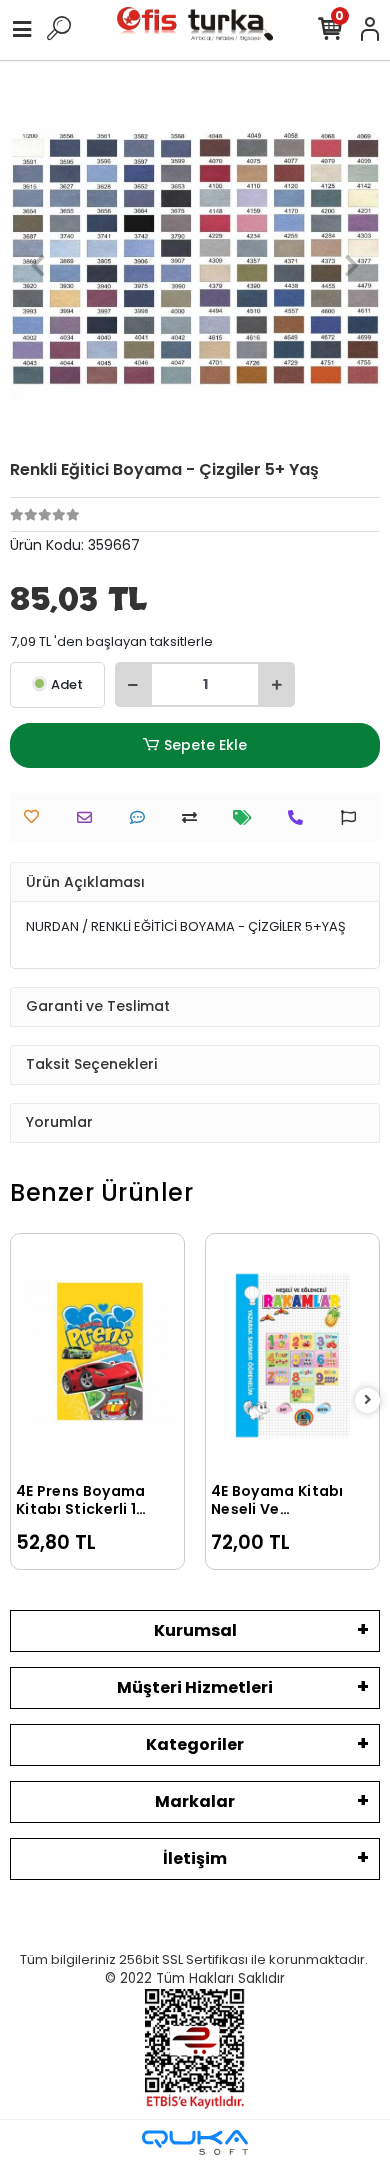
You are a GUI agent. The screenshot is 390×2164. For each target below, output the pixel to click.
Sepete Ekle (205, 745)
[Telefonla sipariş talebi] (300, 817)
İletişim (195, 1858)
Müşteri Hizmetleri (195, 1687)
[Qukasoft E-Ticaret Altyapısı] (195, 2142)
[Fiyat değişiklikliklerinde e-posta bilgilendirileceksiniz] (247, 817)
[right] (368, 1400)
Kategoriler (195, 1744)
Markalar (195, 1801)
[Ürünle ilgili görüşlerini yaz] (142, 817)
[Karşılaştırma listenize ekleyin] (194, 817)
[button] (38, 265)
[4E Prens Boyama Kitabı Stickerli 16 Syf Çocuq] (97, 1355)
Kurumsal (195, 1630)
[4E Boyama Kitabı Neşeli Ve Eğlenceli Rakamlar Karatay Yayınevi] (292, 1355)
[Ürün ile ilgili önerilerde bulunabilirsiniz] (353, 817)
